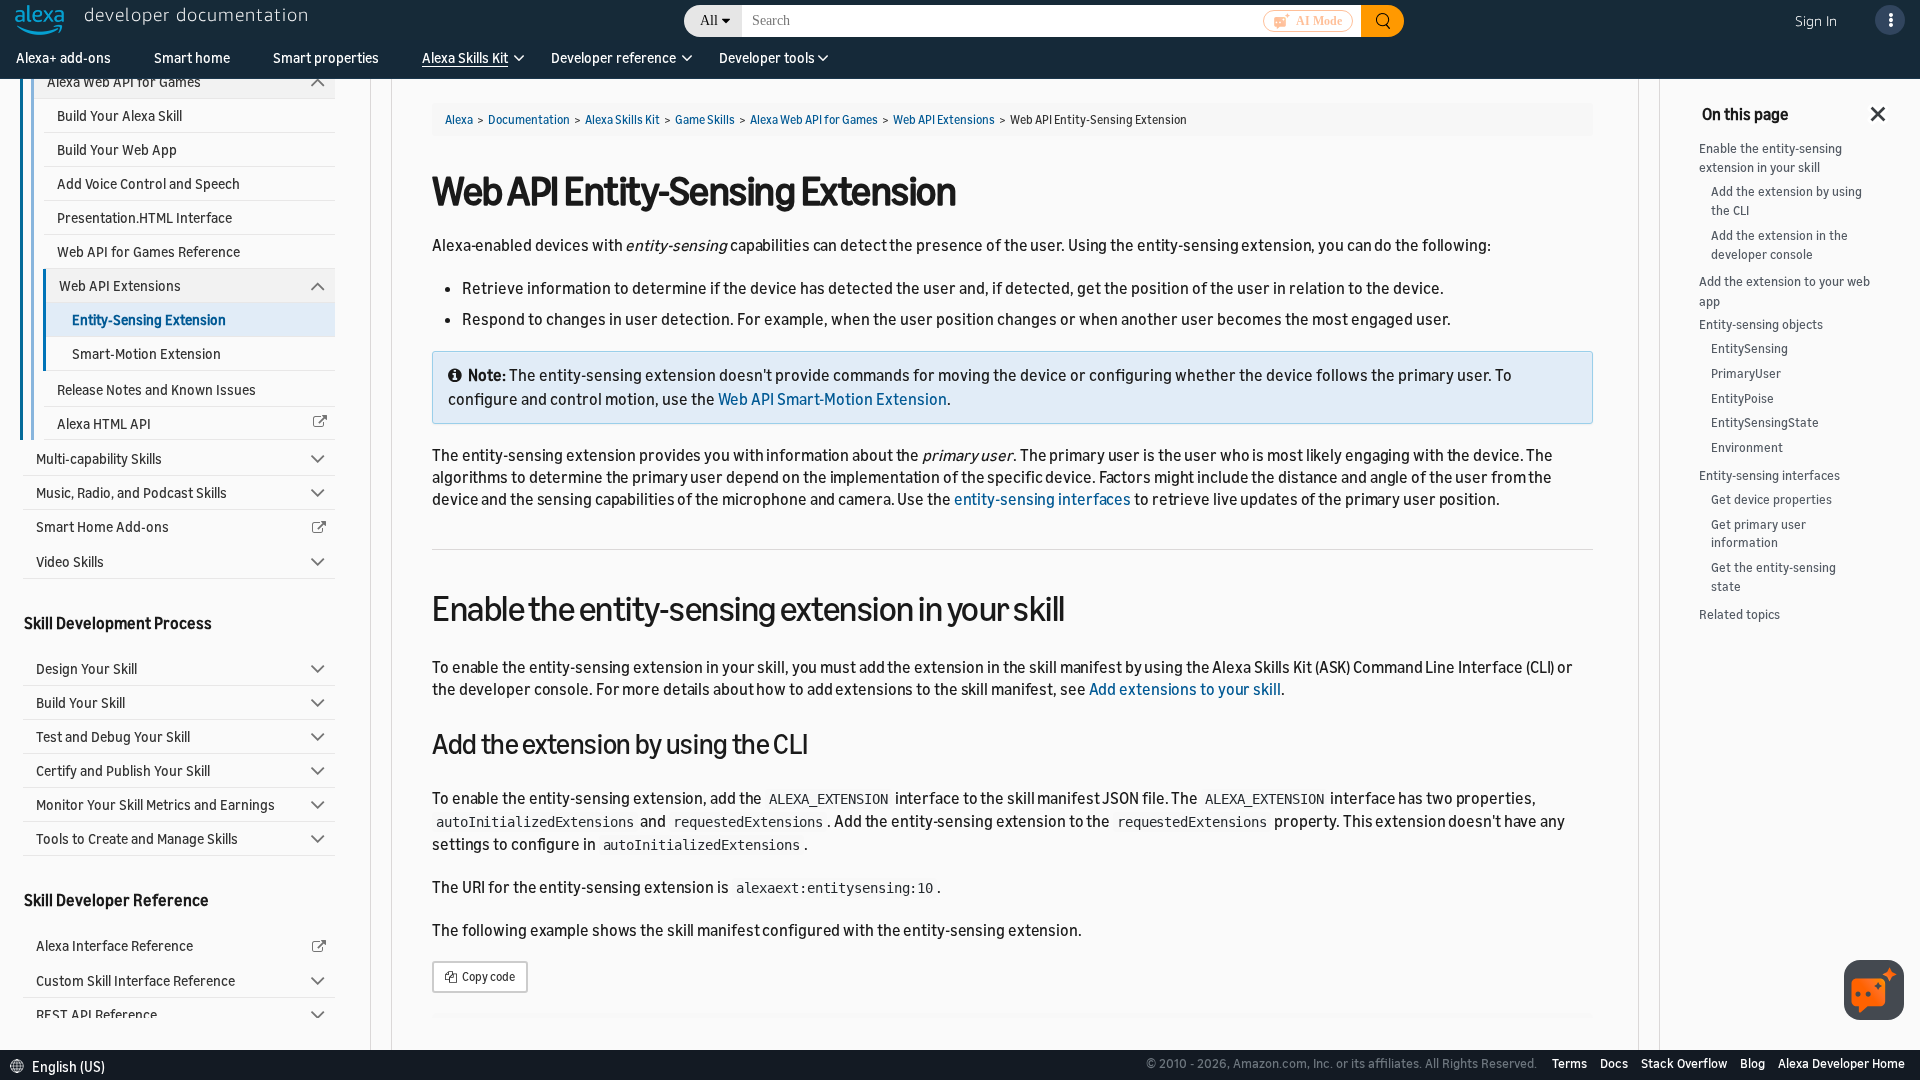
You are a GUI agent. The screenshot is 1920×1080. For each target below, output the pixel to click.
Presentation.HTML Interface (144, 217)
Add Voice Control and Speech (148, 183)
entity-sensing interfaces (1043, 499)
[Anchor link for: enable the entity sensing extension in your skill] (1082, 605)
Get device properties (1771, 499)
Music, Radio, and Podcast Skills (131, 492)
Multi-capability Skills (99, 458)
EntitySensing (1749, 348)
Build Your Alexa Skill (119, 115)
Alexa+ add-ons (63, 57)
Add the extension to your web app (1784, 291)
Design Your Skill (86, 668)
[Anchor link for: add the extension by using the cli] (822, 742)
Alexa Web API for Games (124, 81)
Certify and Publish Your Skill (123, 770)
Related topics (1739, 614)
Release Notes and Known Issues (156, 389)
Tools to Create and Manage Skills (137, 838)
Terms (1571, 1063)
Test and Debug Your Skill (113, 736)
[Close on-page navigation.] (1879, 108)
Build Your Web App (117, 149)
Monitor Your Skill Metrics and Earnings (155, 804)
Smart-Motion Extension (146, 353)
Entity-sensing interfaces (1769, 475)
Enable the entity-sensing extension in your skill (1770, 158)
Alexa (459, 119)
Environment (1747, 447)
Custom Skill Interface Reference (135, 980)
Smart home (192, 57)
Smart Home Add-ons (102, 526)
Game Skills (705, 119)
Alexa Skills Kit (465, 57)
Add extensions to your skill (1185, 689)
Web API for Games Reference (148, 251)
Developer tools (767, 57)
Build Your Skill (80, 702)
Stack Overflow (1685, 1063)
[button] (465, 64)
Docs (1615, 1063)
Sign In (1816, 20)
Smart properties (326, 57)
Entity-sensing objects (1761, 324)
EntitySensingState (1765, 422)
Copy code (487, 976)
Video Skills (70, 561)
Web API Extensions (120, 285)
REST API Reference (96, 1014)
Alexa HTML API (104, 423)
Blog (1754, 1063)
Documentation (529, 119)
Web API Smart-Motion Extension (832, 399)
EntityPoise (1742, 398)
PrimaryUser (1746, 373)
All (709, 20)
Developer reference (613, 57)
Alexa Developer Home (1841, 1063)
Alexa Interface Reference (114, 945)
